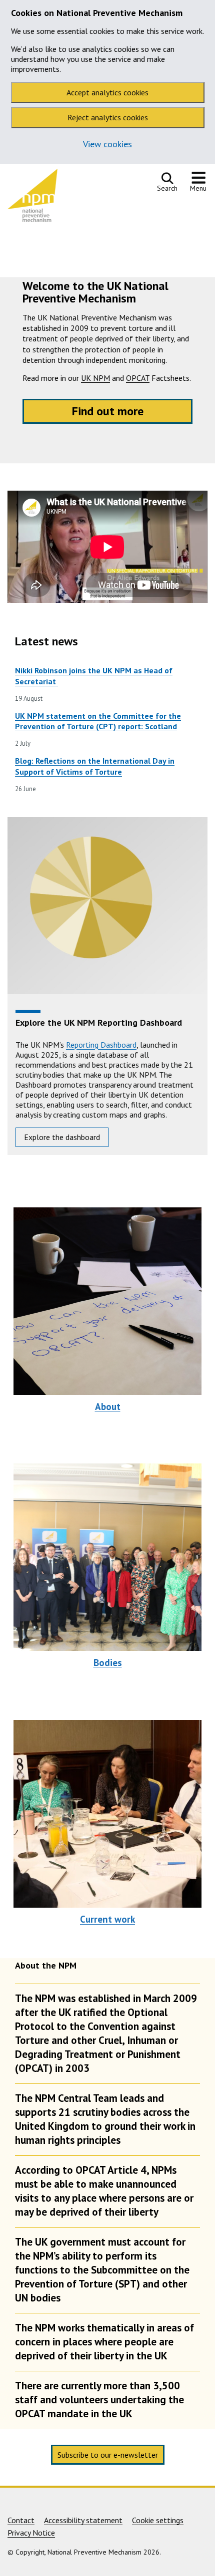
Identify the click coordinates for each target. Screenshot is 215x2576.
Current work (107, 1919)
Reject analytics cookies (108, 117)
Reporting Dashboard (101, 1045)
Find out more (108, 411)
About (108, 1407)
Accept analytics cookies (107, 92)
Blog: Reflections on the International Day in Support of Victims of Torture (95, 766)
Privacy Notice (31, 2533)
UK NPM (95, 378)
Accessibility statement (83, 2520)
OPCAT (138, 378)
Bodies (108, 1663)
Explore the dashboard (62, 1137)
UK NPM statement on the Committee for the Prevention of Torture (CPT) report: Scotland (98, 721)
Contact (21, 2520)
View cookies (107, 144)
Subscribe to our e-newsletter (108, 2455)
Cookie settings (158, 2520)
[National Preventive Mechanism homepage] (32, 198)
